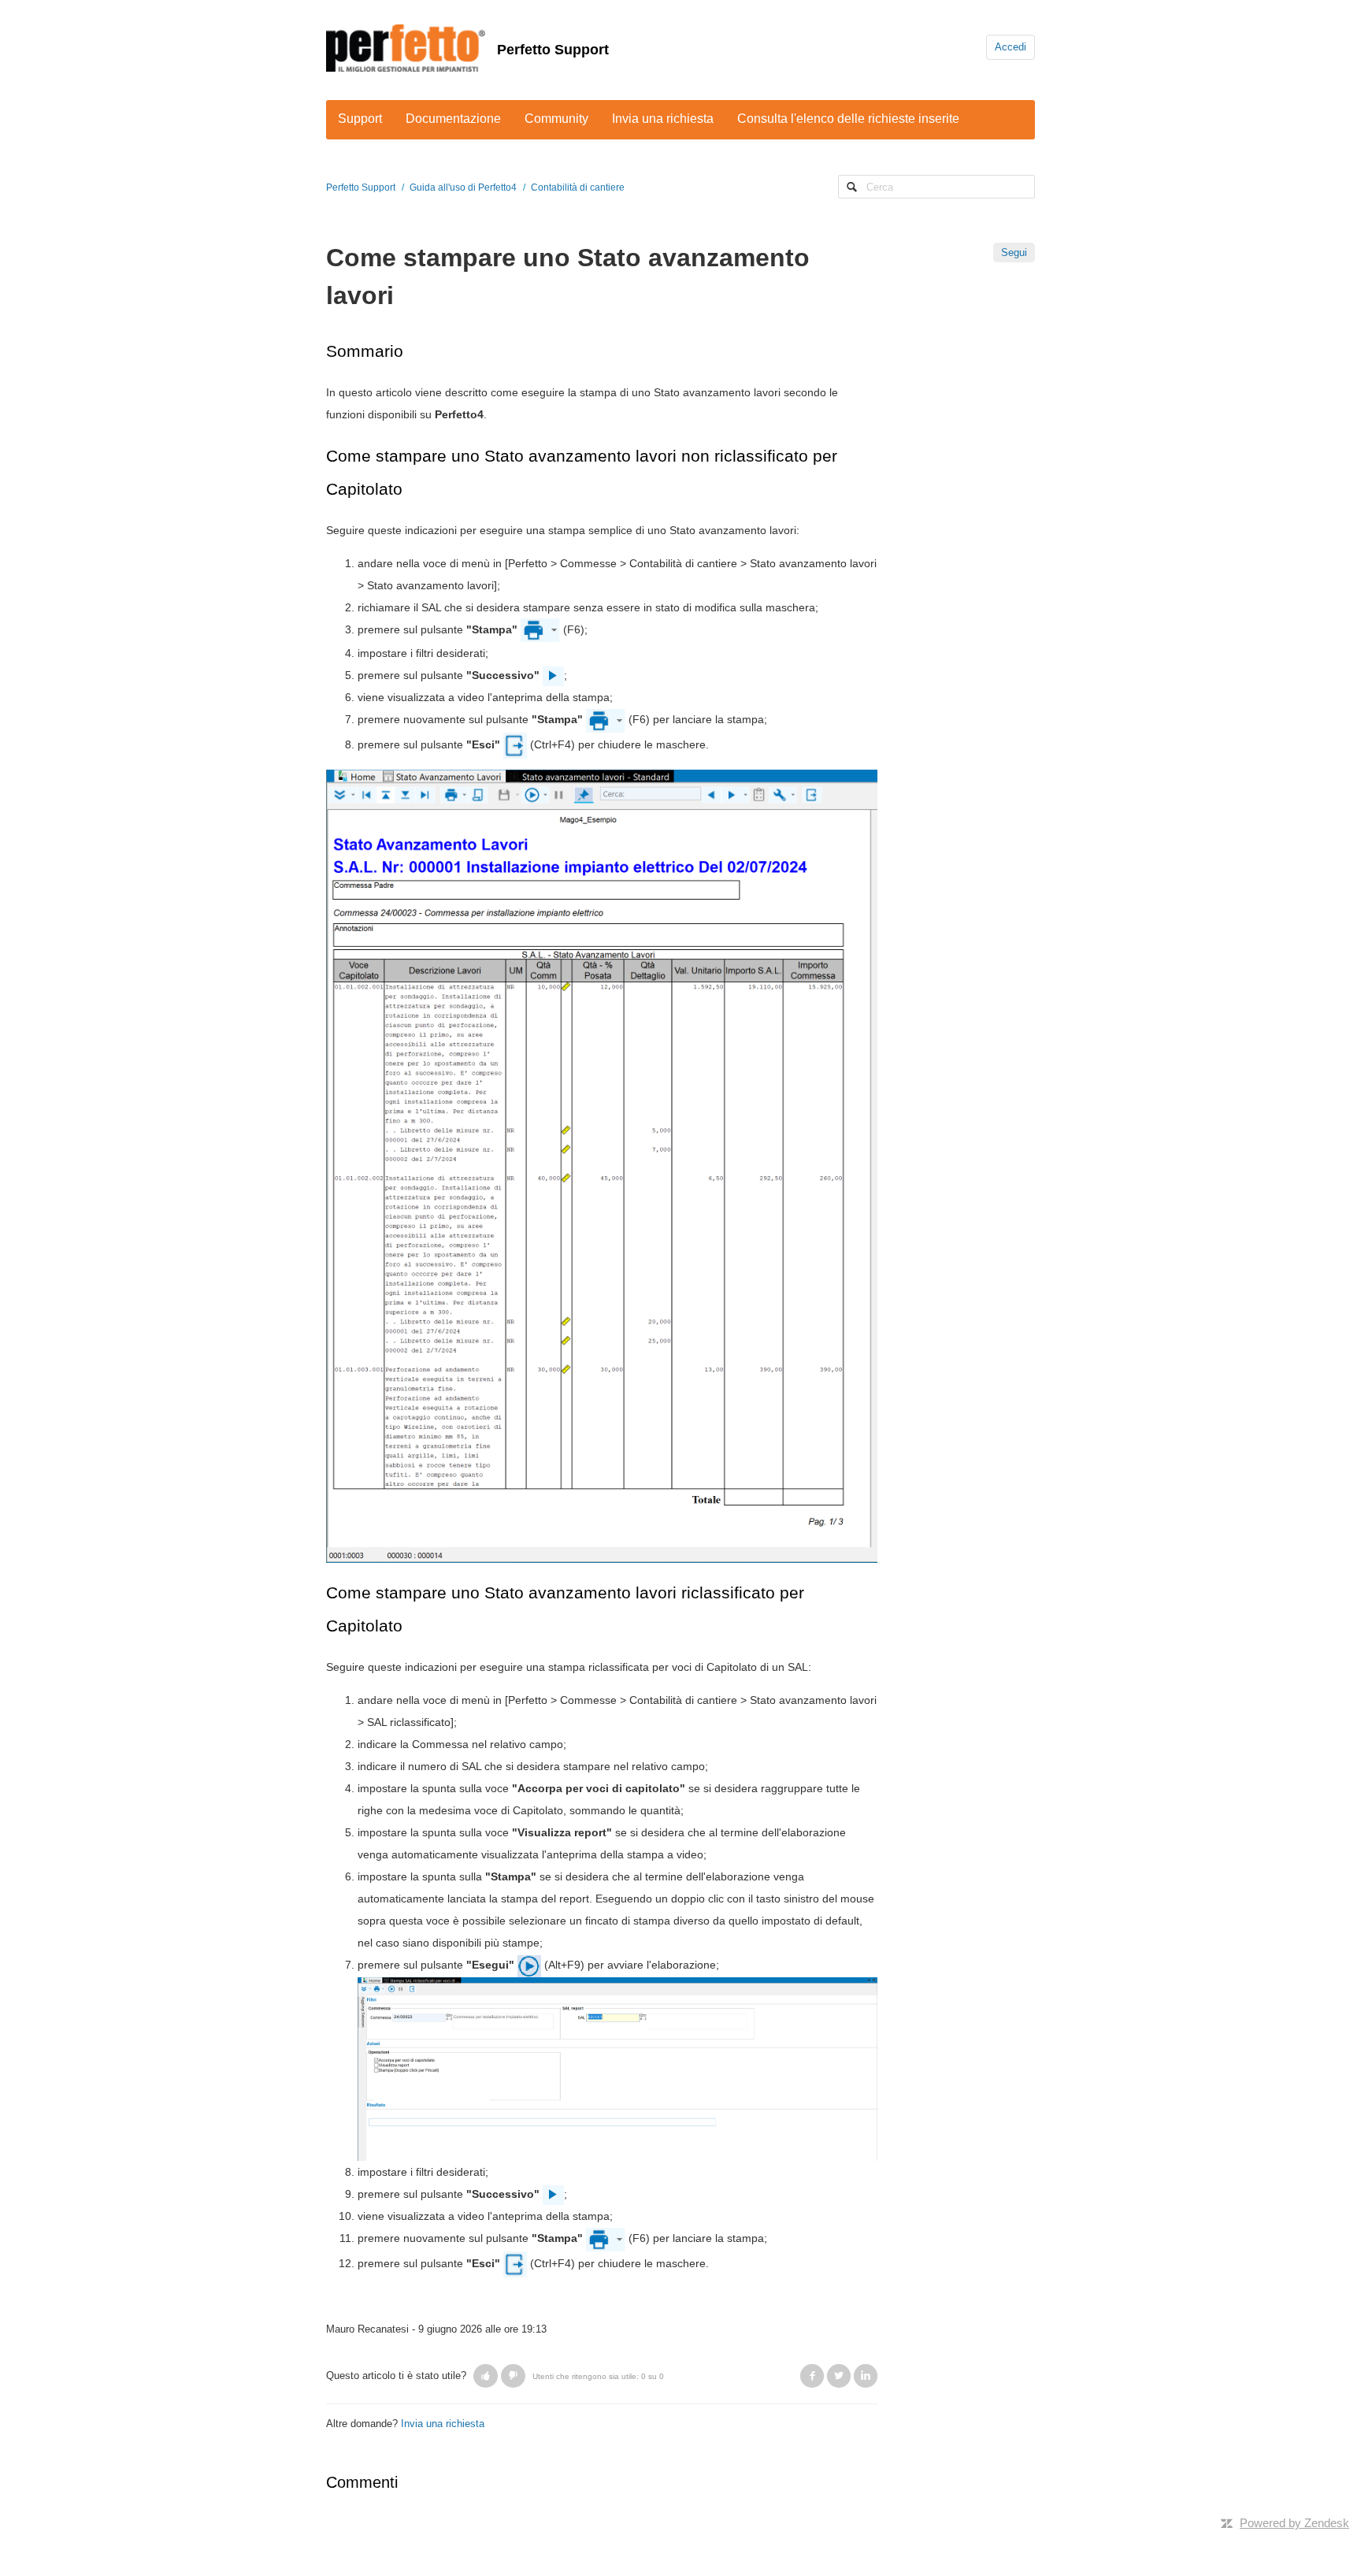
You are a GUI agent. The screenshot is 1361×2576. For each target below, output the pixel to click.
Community (556, 119)
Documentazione (453, 119)
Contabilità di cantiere (578, 187)
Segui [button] (1014, 252)
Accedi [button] (1011, 47)
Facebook (812, 2376)
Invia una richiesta (663, 119)
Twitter (839, 2376)
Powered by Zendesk (1294, 2523)
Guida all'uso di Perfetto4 (463, 187)
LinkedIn (866, 2376)
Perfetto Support (553, 50)
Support (360, 119)
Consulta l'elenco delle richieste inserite (848, 119)
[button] (486, 2376)
